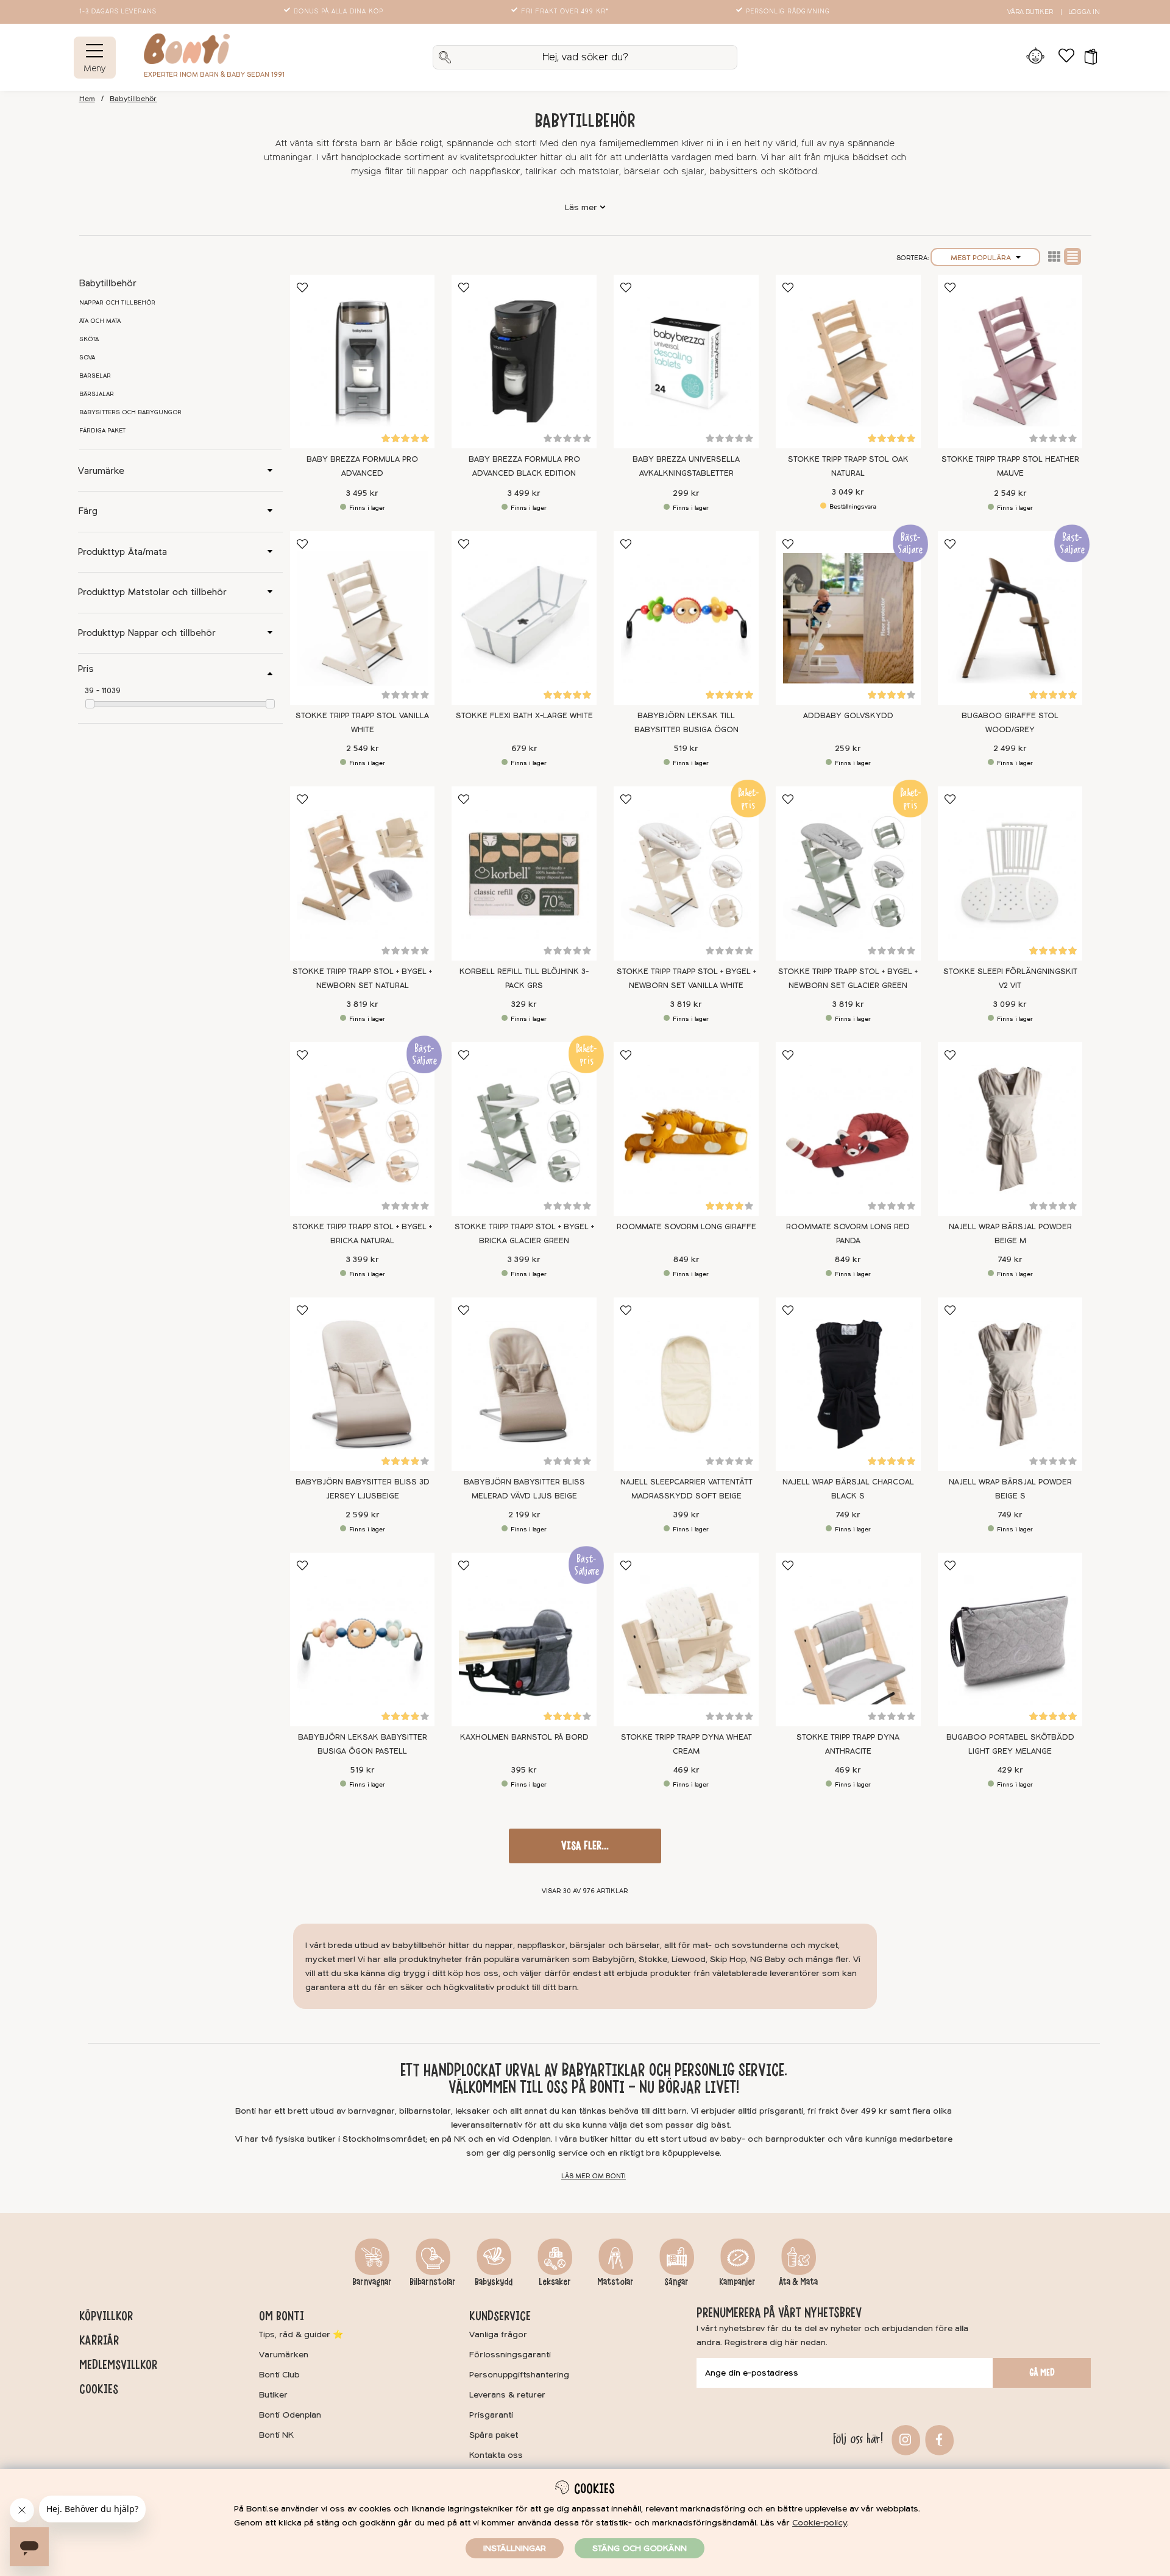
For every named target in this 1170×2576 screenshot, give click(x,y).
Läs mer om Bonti (594, 2176)
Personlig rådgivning (788, 12)
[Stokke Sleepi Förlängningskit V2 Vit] (1010, 873)
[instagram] (904, 2439)
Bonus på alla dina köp (339, 12)
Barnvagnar (372, 2282)
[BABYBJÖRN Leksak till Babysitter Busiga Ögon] (686, 618)
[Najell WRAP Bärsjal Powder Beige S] (1010, 1384)
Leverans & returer (507, 2395)
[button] (1087, 57)
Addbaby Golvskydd (848, 716)
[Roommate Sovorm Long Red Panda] (848, 1129)
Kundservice (500, 2316)
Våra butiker (1030, 12)
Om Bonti (282, 2316)
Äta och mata (100, 321)
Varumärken (284, 2355)
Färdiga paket (102, 431)
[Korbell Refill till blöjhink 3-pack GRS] (524, 873)
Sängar (676, 2282)
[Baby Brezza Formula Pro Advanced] (363, 362)
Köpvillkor (106, 2316)
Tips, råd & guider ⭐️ (301, 2334)
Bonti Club (279, 2375)
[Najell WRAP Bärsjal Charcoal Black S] (848, 1384)
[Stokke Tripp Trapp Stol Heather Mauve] (1010, 362)
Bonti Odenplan (290, 2415)
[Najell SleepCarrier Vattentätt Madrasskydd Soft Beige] (686, 1384)
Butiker (273, 2395)
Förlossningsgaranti (510, 2355)
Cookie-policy (820, 2523)
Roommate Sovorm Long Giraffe (686, 1227)
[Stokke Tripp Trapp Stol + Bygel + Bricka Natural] (363, 1129)
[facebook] (938, 2439)
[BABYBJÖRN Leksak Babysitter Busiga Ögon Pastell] (363, 1639)
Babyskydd (494, 2282)
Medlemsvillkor (118, 2365)
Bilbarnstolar (433, 2282)
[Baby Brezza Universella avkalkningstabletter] (686, 362)
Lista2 (1054, 256)
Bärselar (95, 376)
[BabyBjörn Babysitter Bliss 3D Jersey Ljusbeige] (363, 1384)
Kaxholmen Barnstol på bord (524, 1737)
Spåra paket (494, 2435)
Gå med (1042, 2373)
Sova (87, 358)
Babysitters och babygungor (130, 412)
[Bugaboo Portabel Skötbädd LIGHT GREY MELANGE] (1010, 1639)
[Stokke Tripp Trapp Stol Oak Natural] (848, 362)
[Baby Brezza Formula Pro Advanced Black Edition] (524, 362)
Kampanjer (737, 2282)
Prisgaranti (491, 2415)
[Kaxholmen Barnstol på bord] (524, 1639)
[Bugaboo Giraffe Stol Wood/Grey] (1010, 618)
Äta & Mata (798, 2282)
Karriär (99, 2340)
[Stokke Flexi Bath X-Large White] (524, 618)
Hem (87, 99)
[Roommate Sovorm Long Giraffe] (686, 1129)
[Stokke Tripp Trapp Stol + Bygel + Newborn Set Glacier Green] (848, 873)
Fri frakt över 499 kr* (565, 12)
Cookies (99, 2389)
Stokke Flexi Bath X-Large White (524, 716)
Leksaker (555, 2282)
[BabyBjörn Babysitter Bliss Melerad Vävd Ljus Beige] (524, 1384)
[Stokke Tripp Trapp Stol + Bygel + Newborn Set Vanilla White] (686, 873)
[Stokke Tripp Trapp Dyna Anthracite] (848, 1639)
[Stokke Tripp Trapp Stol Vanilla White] (363, 618)
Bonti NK (276, 2435)
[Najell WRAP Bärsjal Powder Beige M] (1010, 1129)
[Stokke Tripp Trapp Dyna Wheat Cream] (686, 1639)
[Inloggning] (1036, 57)
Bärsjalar (97, 394)
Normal (1072, 256)
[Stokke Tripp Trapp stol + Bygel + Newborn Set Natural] (363, 873)
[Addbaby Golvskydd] (848, 618)
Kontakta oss (496, 2455)
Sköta (89, 339)
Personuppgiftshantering (519, 2375)
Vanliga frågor (498, 2334)
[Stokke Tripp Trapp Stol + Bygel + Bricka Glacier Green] (524, 1129)
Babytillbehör (133, 99)
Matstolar (615, 2282)
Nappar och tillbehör (117, 303)
